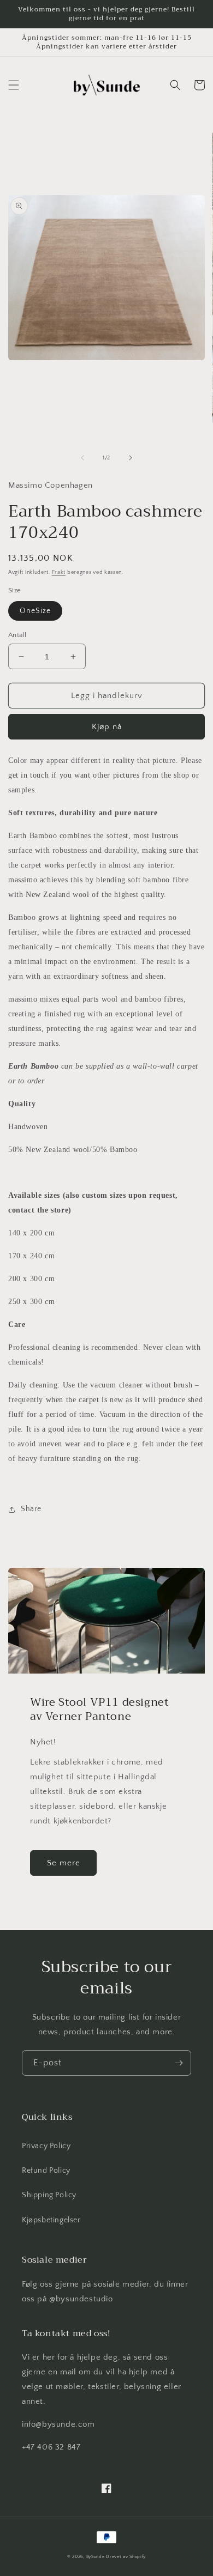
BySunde (96, 2557)
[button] (14, 85)
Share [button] (31, 1509)
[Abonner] (179, 2063)
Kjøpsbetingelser (51, 2220)
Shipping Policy (49, 2195)
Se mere (64, 1863)
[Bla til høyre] (131, 458)
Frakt (59, 572)
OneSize (35, 611)
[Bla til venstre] (82, 458)
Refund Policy (46, 2171)
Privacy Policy (46, 2146)
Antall (17, 635)
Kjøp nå (107, 727)
